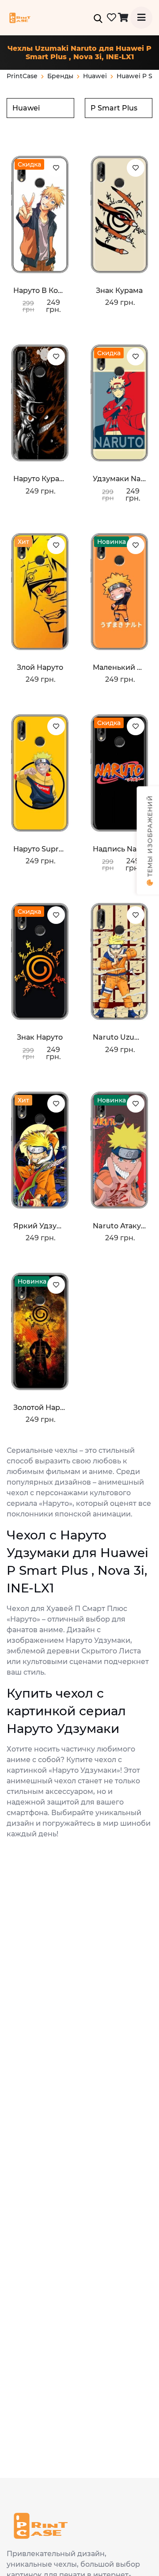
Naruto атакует (119, 1226)
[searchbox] (40, 108)
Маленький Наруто (119, 667)
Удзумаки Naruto (119, 479)
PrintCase (22, 76)
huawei (95, 76)
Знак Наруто (40, 1037)
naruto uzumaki (119, 1037)
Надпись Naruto (119, 849)
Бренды (60, 76)
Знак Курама (119, 291)
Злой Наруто (40, 667)
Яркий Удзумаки (40, 1226)
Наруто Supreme (40, 849)
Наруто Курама (40, 479)
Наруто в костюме (40, 291)
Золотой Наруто (40, 1408)
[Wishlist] (56, 168)
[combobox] (40, 108)
